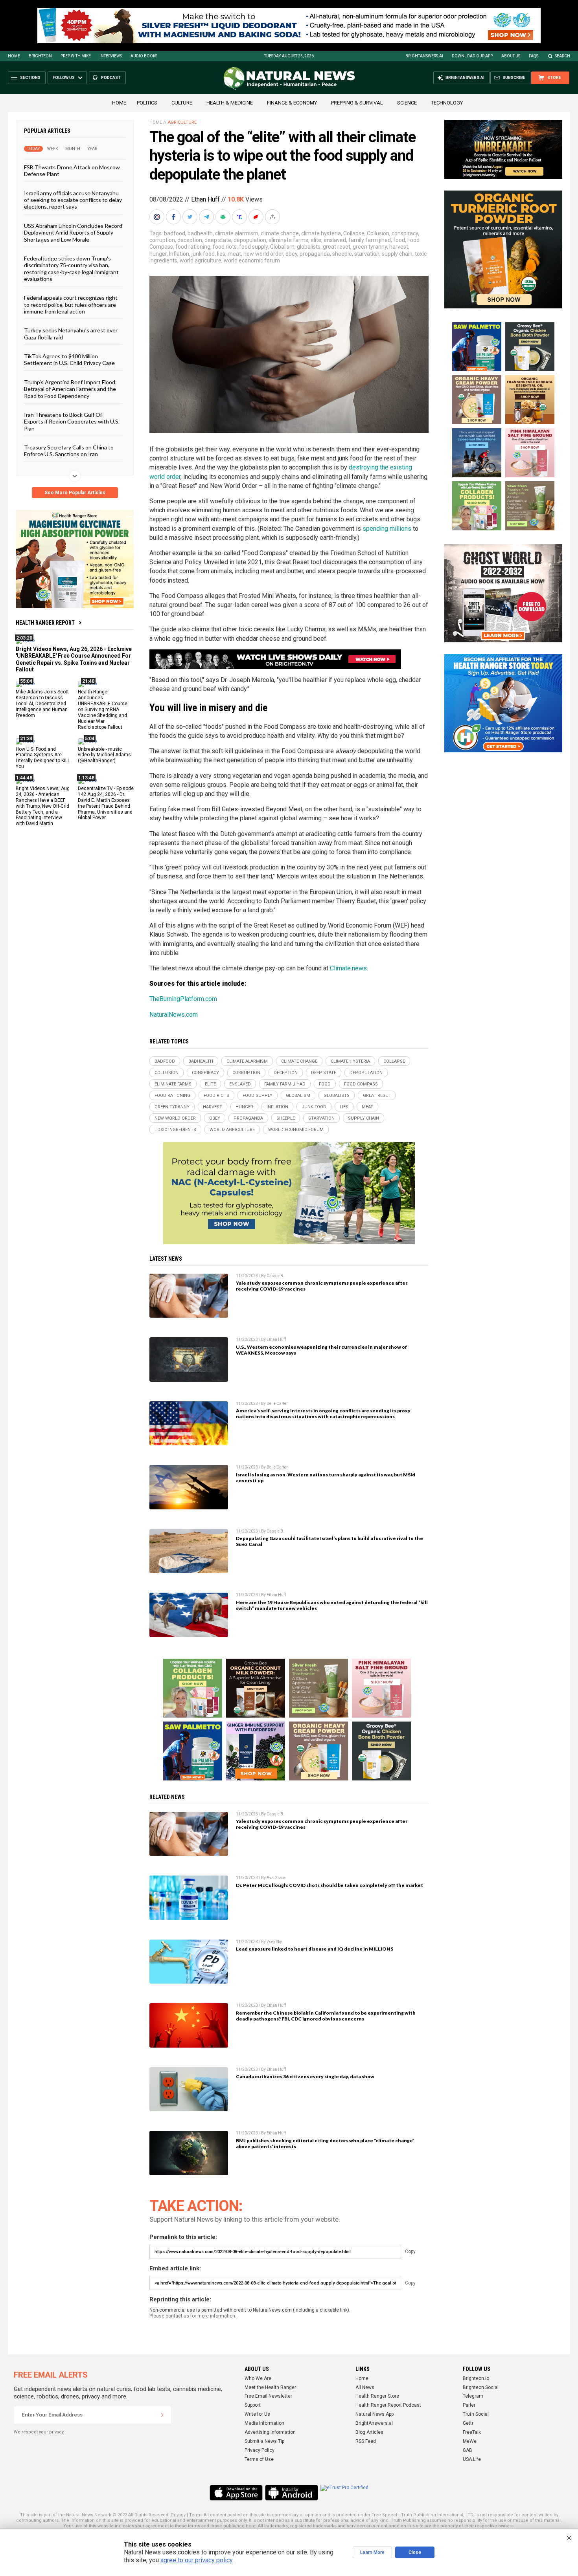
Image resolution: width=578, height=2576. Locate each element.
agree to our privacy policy (196, 2560)
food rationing (193, 247)
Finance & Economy (292, 103)
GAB (468, 2450)
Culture (182, 103)
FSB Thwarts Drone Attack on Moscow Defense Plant (72, 171)
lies (221, 254)
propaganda (315, 254)
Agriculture (182, 122)
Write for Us (257, 2414)
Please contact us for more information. (193, 2316)
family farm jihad (370, 240)
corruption (162, 240)
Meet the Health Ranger (270, 2387)
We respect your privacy (39, 2432)
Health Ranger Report (45, 623)
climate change (280, 233)
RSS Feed (366, 2441)
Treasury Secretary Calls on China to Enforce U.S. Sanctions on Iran (69, 451)
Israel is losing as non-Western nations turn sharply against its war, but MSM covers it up (326, 1478)
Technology (447, 103)
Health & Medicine (230, 103)
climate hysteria (321, 233)
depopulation (250, 240)
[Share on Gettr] (257, 217)
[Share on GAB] (224, 217)
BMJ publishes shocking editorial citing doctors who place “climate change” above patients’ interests (325, 2143)
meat (234, 254)
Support (253, 2405)
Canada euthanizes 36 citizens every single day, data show (305, 2076)
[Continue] (162, 2415)
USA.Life (472, 2459)
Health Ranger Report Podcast (388, 2405)
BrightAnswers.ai (424, 56)
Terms (196, 2515)
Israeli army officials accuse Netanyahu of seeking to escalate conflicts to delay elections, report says (73, 200)
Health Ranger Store (377, 2396)
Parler (469, 2405)
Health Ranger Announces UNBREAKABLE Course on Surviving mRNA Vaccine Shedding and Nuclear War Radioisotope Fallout (103, 709)
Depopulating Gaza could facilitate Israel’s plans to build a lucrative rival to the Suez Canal (329, 1541)
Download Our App (472, 56)
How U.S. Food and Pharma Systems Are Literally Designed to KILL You (43, 758)
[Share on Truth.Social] (240, 217)
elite (316, 240)
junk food (203, 254)
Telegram (473, 2396)
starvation (367, 254)
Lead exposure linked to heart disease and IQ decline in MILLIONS (315, 1949)
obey (291, 254)
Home (14, 56)
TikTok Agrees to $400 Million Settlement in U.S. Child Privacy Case (69, 359)
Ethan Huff (205, 199)
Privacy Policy (260, 2450)
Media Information (264, 2423)
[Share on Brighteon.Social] (158, 217)
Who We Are (258, 2378)
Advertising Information (270, 2432)
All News (365, 2387)
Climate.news (348, 968)
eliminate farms (288, 240)
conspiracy (405, 233)
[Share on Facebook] (174, 217)
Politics (147, 103)
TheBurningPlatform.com (183, 999)
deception (190, 240)
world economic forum (252, 260)
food (399, 240)
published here (239, 2526)
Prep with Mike (76, 56)
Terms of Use (259, 2459)
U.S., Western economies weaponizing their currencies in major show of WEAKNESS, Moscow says (321, 1350)
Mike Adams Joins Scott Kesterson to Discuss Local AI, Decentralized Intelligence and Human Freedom (42, 704)
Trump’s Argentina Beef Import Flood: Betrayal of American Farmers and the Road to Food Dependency (70, 389)
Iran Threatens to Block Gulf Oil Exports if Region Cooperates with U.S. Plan (72, 422)
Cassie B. (275, 1276)
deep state (218, 240)
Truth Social (476, 2414)
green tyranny (370, 247)
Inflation (179, 254)
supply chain (397, 254)
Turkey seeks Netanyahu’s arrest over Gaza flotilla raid (71, 334)
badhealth (200, 233)
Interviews (111, 56)
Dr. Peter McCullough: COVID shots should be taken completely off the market (329, 1885)
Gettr (468, 2423)
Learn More (372, 2552)
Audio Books (144, 56)
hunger (158, 254)
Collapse (354, 233)
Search (562, 56)
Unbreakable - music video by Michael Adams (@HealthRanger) (104, 755)
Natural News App (375, 2414)
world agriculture (201, 260)
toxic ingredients (175, 1130)
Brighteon (40, 56)
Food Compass (361, 1084)
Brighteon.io (476, 2378)
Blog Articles (369, 2432)
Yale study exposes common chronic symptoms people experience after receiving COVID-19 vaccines (322, 1286)
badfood (175, 233)
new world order (263, 254)
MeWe (470, 2441)
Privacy (178, 2515)
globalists (309, 247)
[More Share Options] (273, 217)
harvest (399, 247)
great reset (337, 247)
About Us (511, 56)
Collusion (378, 233)
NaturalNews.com (174, 1015)
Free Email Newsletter (268, 2396)
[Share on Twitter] (191, 217)
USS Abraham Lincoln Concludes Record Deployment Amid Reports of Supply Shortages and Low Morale (73, 232)
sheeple (342, 254)
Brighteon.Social (481, 2387)
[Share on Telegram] (207, 217)
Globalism (282, 247)
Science (407, 103)
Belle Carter (277, 1404)
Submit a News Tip (264, 2441)
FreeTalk (472, 2432)
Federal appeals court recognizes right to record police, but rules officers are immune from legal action (71, 304)
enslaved (335, 240)
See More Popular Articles (75, 493)
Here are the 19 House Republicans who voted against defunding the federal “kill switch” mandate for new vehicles (332, 1605)
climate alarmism (237, 233)
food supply (253, 247)
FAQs (534, 56)
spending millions (387, 529)
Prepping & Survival (357, 103)
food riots (225, 247)
